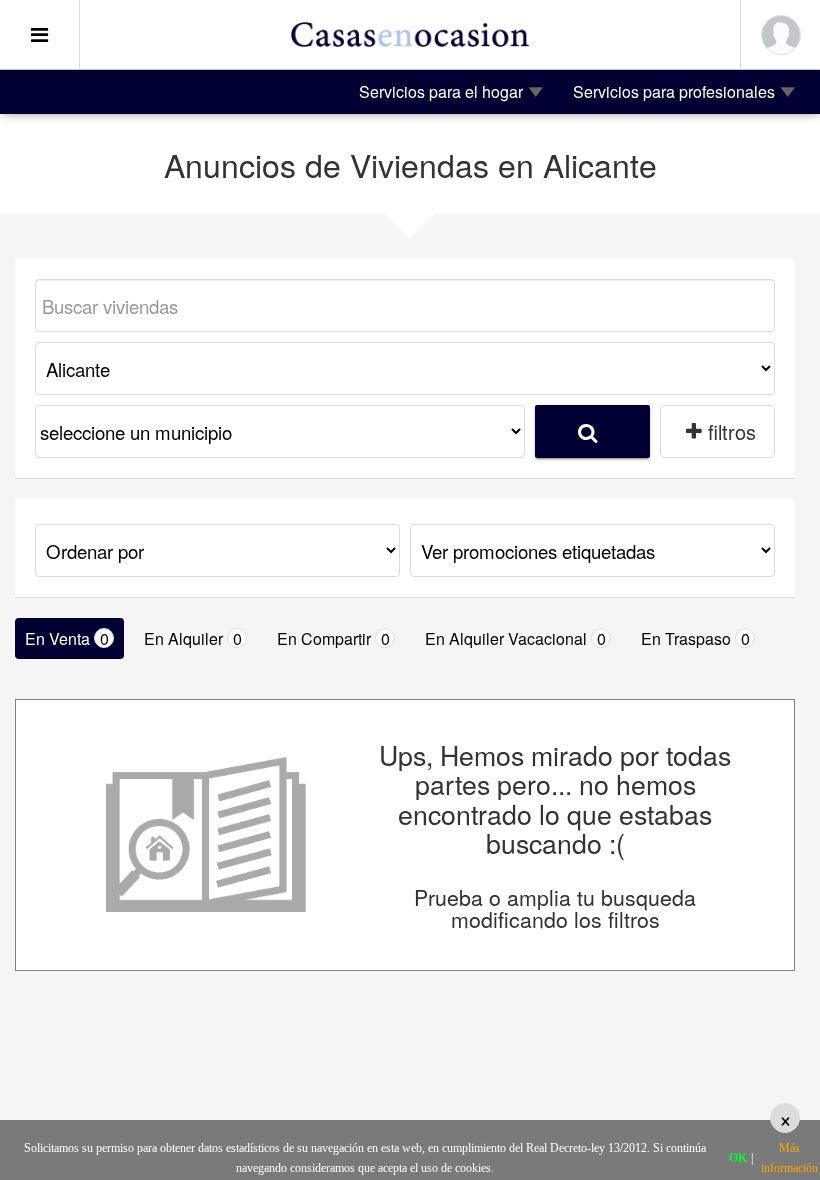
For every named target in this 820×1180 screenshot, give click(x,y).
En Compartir (333, 638)
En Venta (67, 638)
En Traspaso (695, 638)
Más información (789, 1158)
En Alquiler (193, 638)
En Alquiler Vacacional (515, 638)
